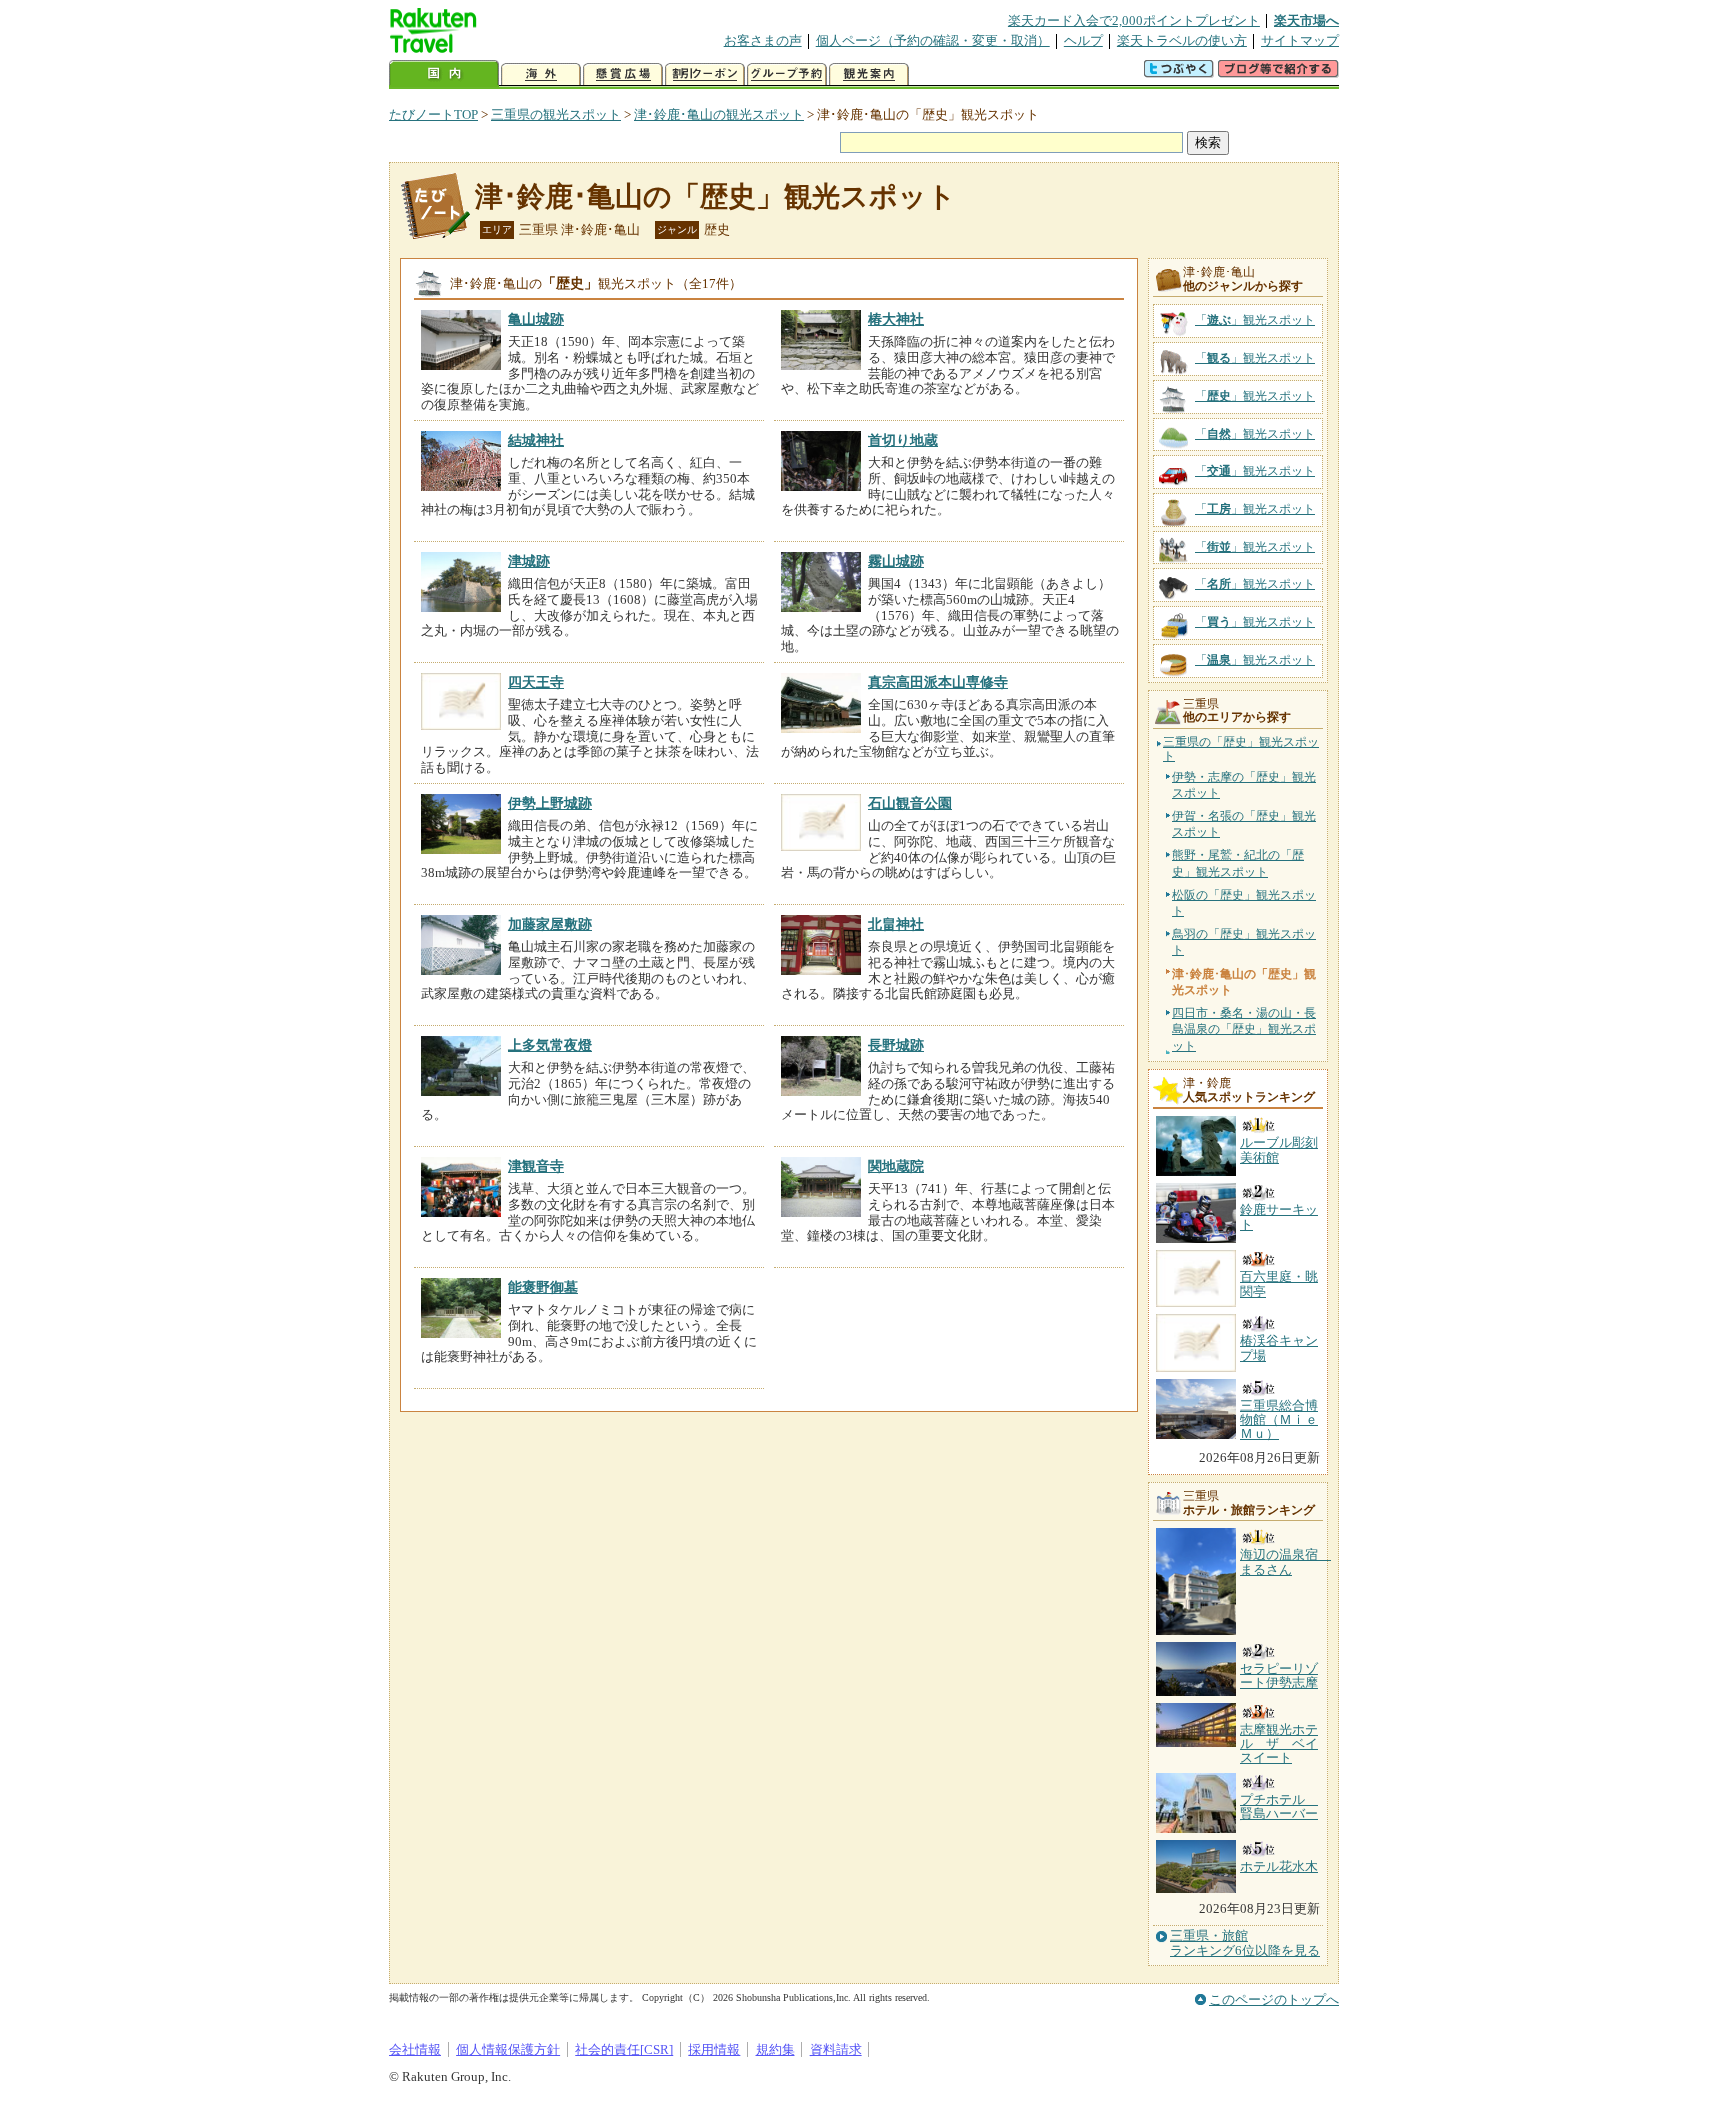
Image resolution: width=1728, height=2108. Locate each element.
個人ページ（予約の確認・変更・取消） (933, 40)
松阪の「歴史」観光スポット (1244, 903)
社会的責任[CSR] (624, 2049)
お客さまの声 (763, 40)
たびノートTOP (433, 114)
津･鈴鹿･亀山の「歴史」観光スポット (715, 196)
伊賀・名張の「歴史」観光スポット (1244, 824)
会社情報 (415, 2049)
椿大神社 (896, 319)
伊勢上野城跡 (550, 803)
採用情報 (714, 2049)
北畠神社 (896, 924)
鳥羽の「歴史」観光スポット (1244, 942)
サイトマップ (1300, 40)
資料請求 (836, 2049)
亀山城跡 (536, 319)
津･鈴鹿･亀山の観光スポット (719, 114)
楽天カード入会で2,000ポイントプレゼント (1134, 20)
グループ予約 (787, 74)
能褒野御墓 (543, 1287)
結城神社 (536, 440)
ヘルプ (1083, 40)
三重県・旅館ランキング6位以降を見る (1245, 1943)
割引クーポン (705, 74)
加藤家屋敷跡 (550, 924)
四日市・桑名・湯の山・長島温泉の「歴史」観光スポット (1244, 1029)
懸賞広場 (623, 74)
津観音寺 (536, 1166)
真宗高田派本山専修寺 (938, 682)
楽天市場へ (1306, 20)
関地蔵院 (896, 1166)
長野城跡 (896, 1045)
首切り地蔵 (903, 440)
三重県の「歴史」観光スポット (1241, 749)
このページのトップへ (1274, 1999)
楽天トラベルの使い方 (1182, 40)
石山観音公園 (910, 803)
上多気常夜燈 (550, 1045)
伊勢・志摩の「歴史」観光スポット (1244, 785)
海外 (541, 74)
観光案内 (869, 74)
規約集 (775, 2049)
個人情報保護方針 (508, 2049)
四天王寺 (536, 682)
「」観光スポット (1255, 320)
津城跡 (529, 561)
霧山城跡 (896, 561)
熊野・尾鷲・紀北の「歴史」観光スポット (1238, 863)
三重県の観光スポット (556, 114)
